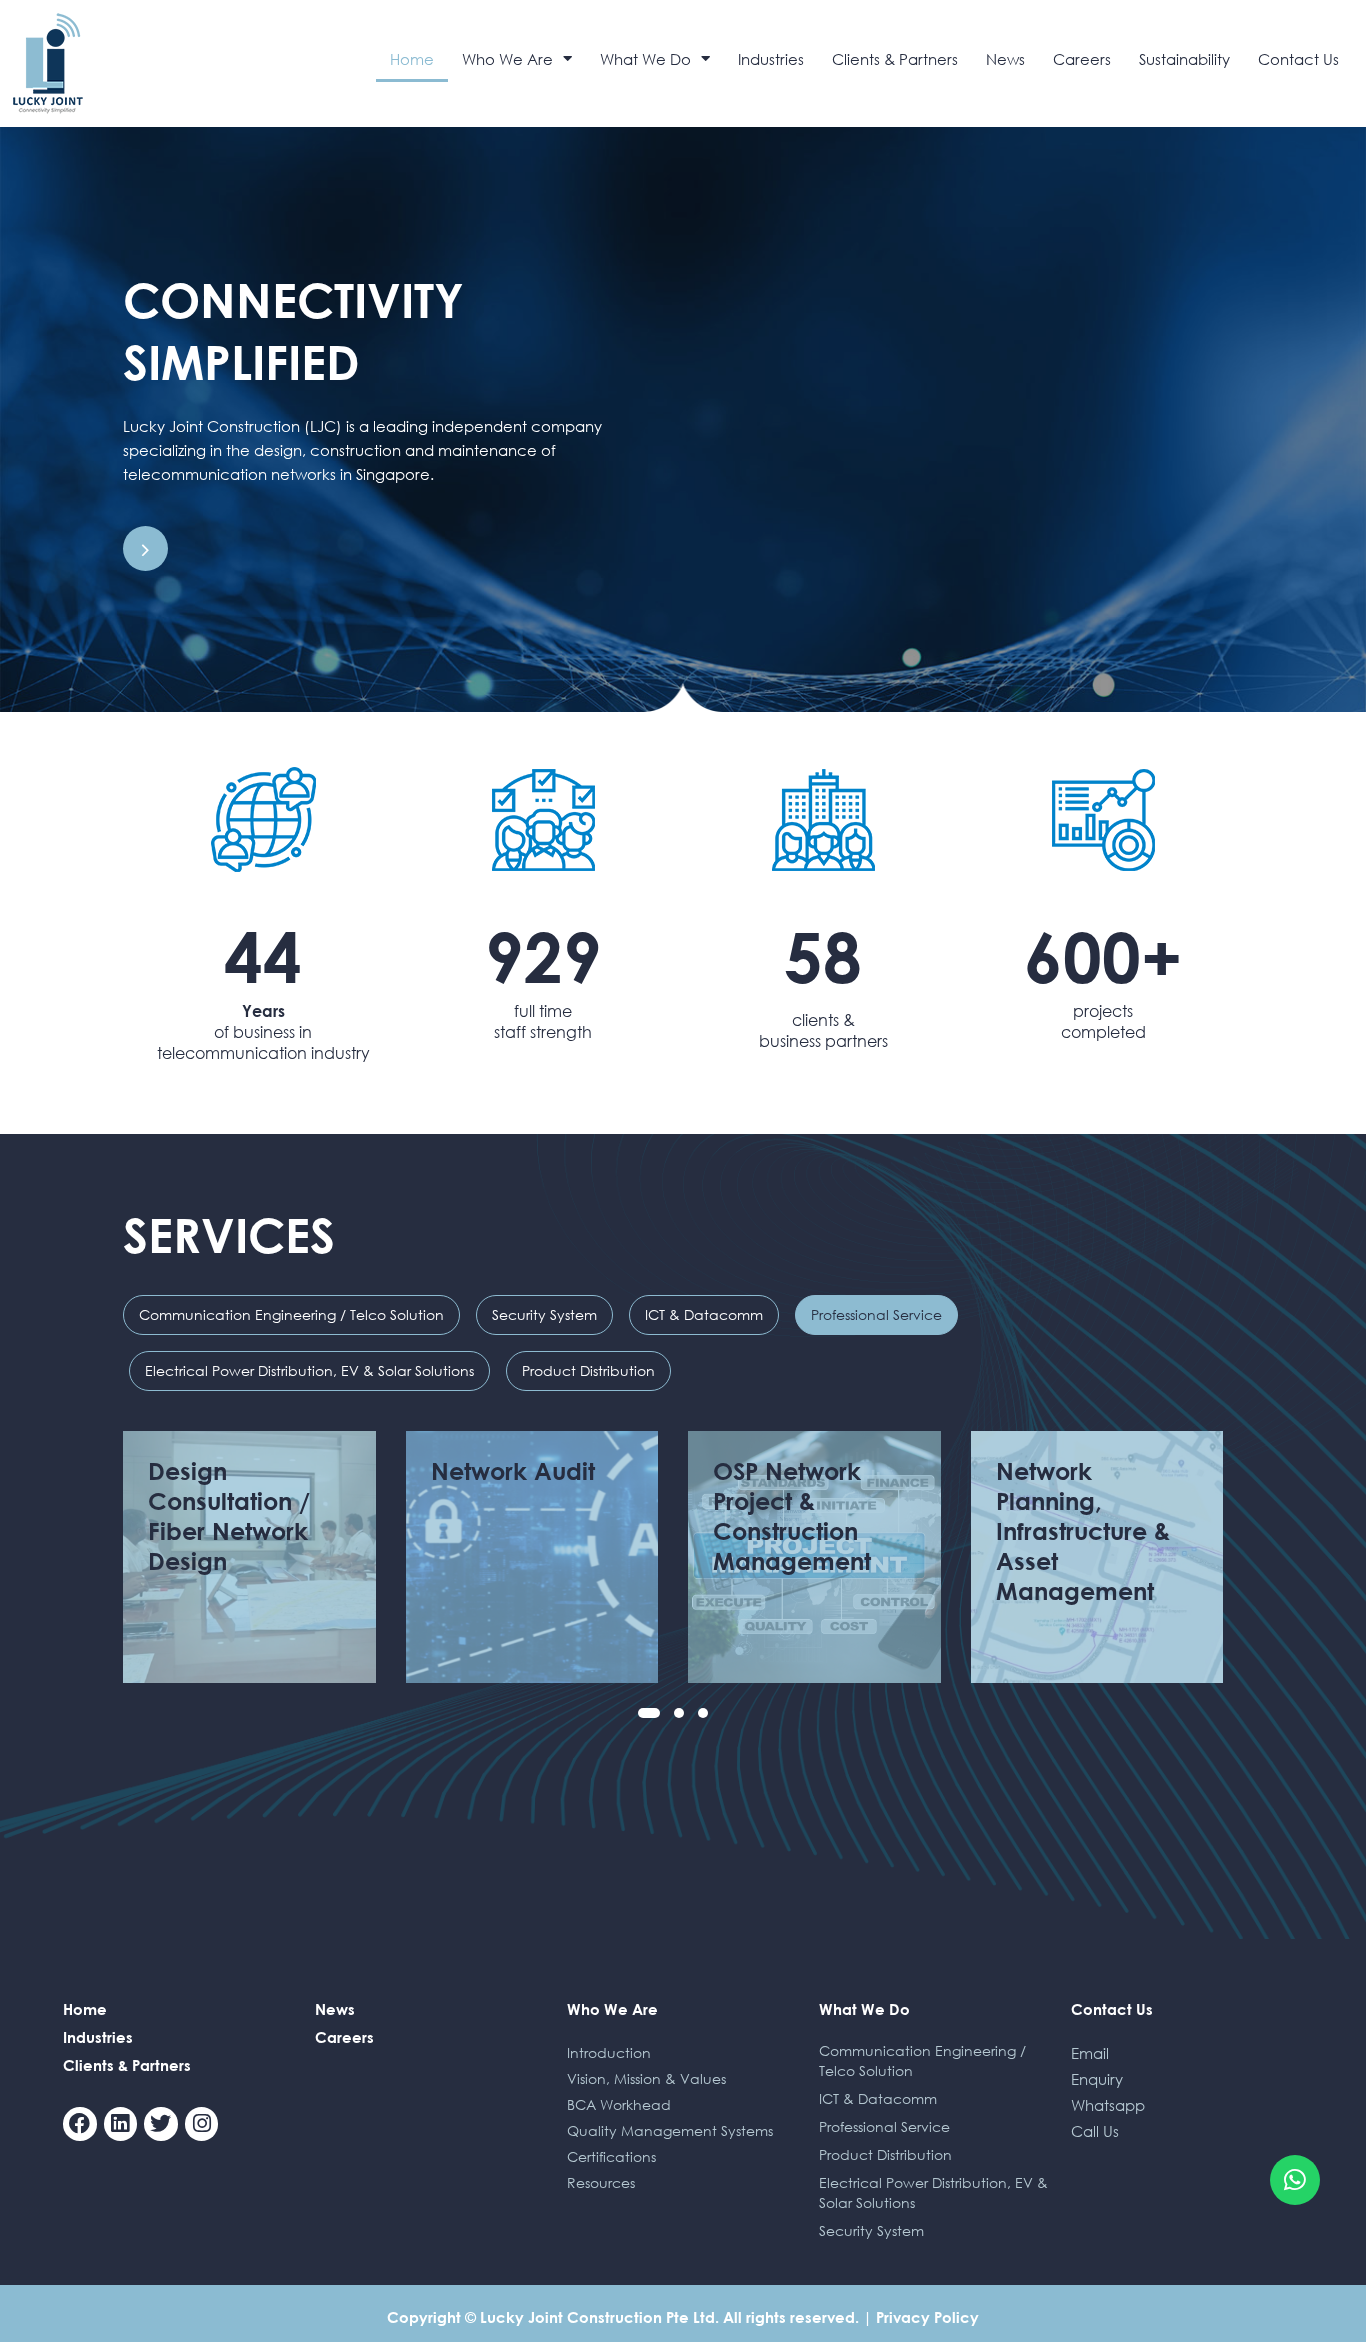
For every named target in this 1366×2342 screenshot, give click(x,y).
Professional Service (876, 1314)
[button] (649, 1713)
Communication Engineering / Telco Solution (291, 1314)
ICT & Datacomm (704, 1314)
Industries (771, 59)
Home (412, 59)
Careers (1082, 59)
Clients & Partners (895, 59)
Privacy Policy (927, 2317)
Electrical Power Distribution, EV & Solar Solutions (309, 1370)
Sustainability (1184, 59)
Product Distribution (588, 1370)
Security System (544, 1314)
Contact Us (1298, 59)
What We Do (645, 59)
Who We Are (507, 59)
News (1005, 59)
